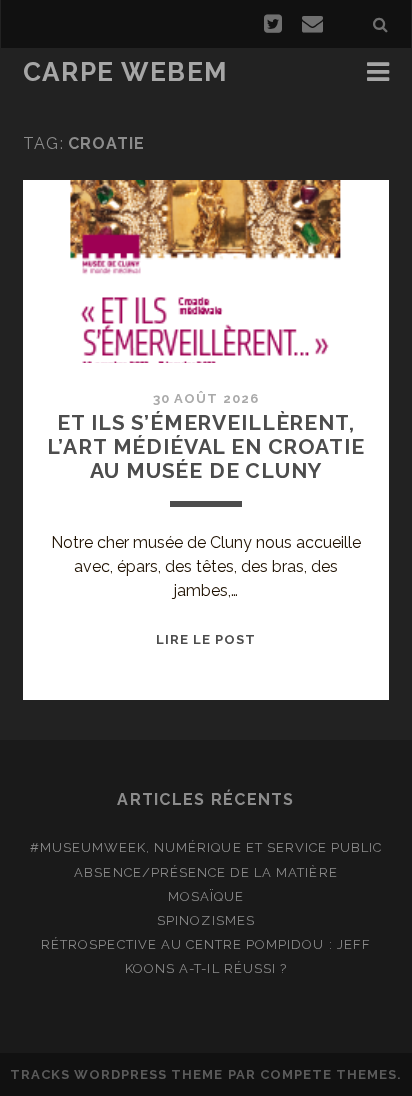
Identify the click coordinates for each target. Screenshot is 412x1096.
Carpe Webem (125, 72)
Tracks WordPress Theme (117, 1074)
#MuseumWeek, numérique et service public (206, 847)
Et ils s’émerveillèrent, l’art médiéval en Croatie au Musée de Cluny (205, 446)
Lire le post (206, 639)
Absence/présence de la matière (205, 872)
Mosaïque (206, 896)
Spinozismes (205, 920)
